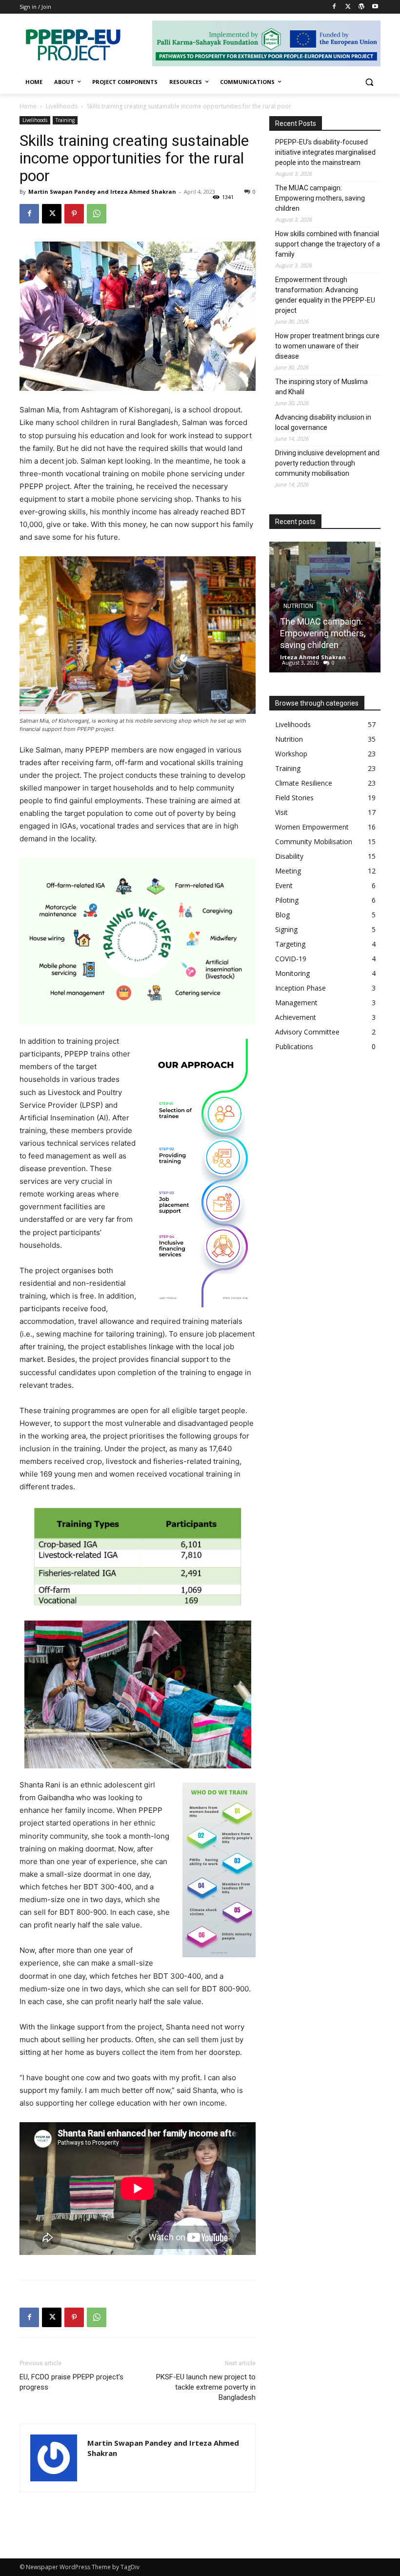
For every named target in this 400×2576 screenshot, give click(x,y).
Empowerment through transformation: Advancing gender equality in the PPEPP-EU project (325, 295)
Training (65, 120)
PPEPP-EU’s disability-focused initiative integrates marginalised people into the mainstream (325, 152)
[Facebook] (334, 7)
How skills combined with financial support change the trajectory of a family (328, 244)
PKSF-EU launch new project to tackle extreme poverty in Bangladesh (206, 2387)
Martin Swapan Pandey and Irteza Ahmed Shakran (102, 192)
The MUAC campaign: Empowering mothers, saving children (320, 198)
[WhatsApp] (97, 214)
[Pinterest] (74, 214)
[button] (369, 82)
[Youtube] (375, 7)
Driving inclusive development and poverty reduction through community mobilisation (327, 463)
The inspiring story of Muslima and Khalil (321, 387)
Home (28, 106)
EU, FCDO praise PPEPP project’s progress (71, 2382)
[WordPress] (361, 7)
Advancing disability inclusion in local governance (323, 422)
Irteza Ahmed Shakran (313, 657)
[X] (348, 7)
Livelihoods (62, 106)
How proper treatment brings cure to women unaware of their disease (327, 346)
